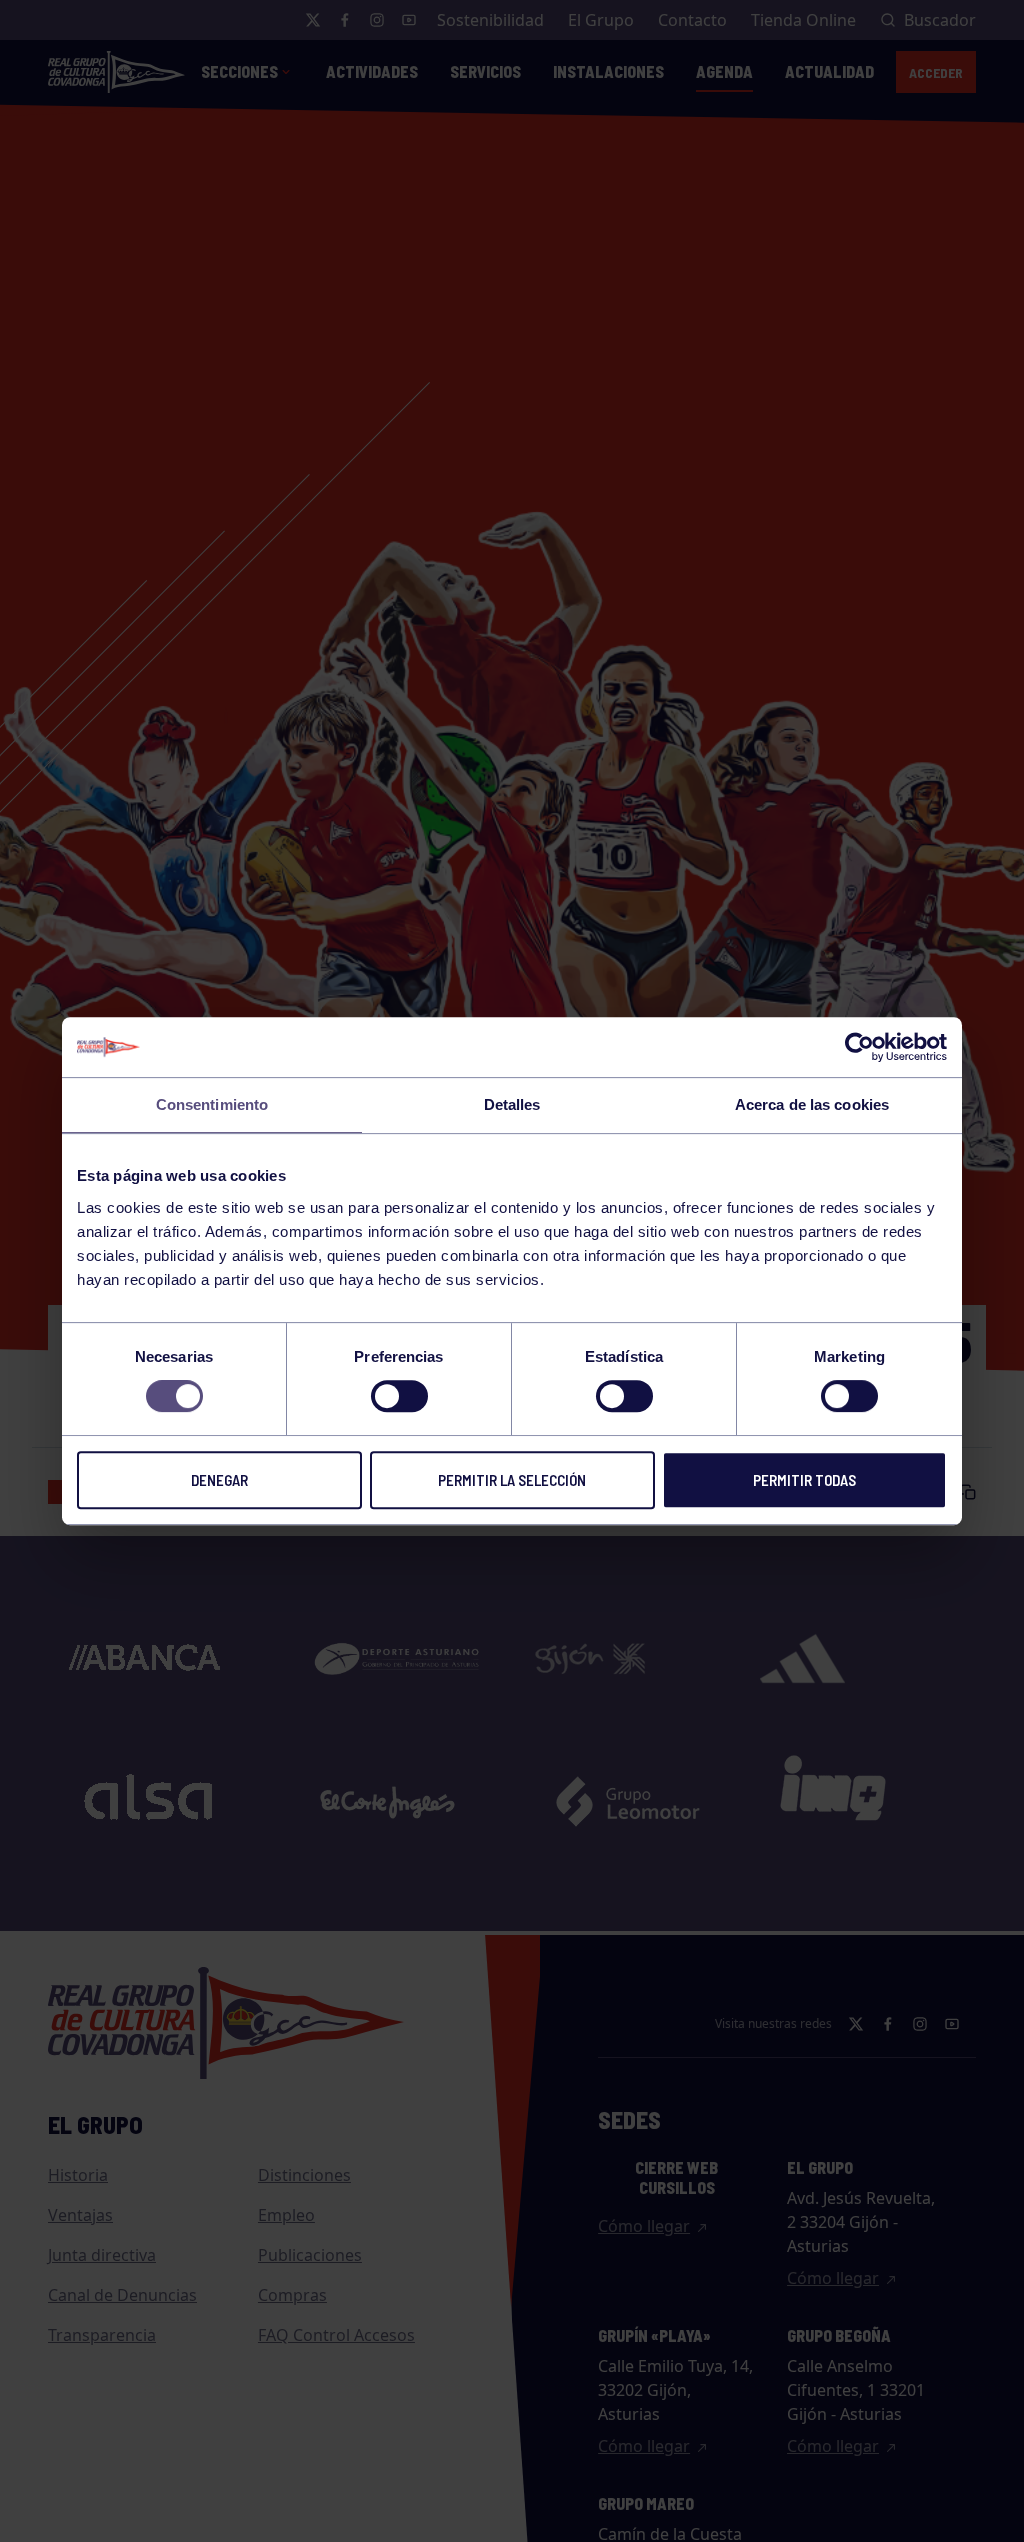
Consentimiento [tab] (212, 1104)
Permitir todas (804, 1480)
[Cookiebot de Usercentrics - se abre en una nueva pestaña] (859, 1047)
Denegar (219, 1480)
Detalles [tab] (512, 1104)
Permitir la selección (512, 1480)
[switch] (399, 1396)
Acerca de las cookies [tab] (812, 1104)
